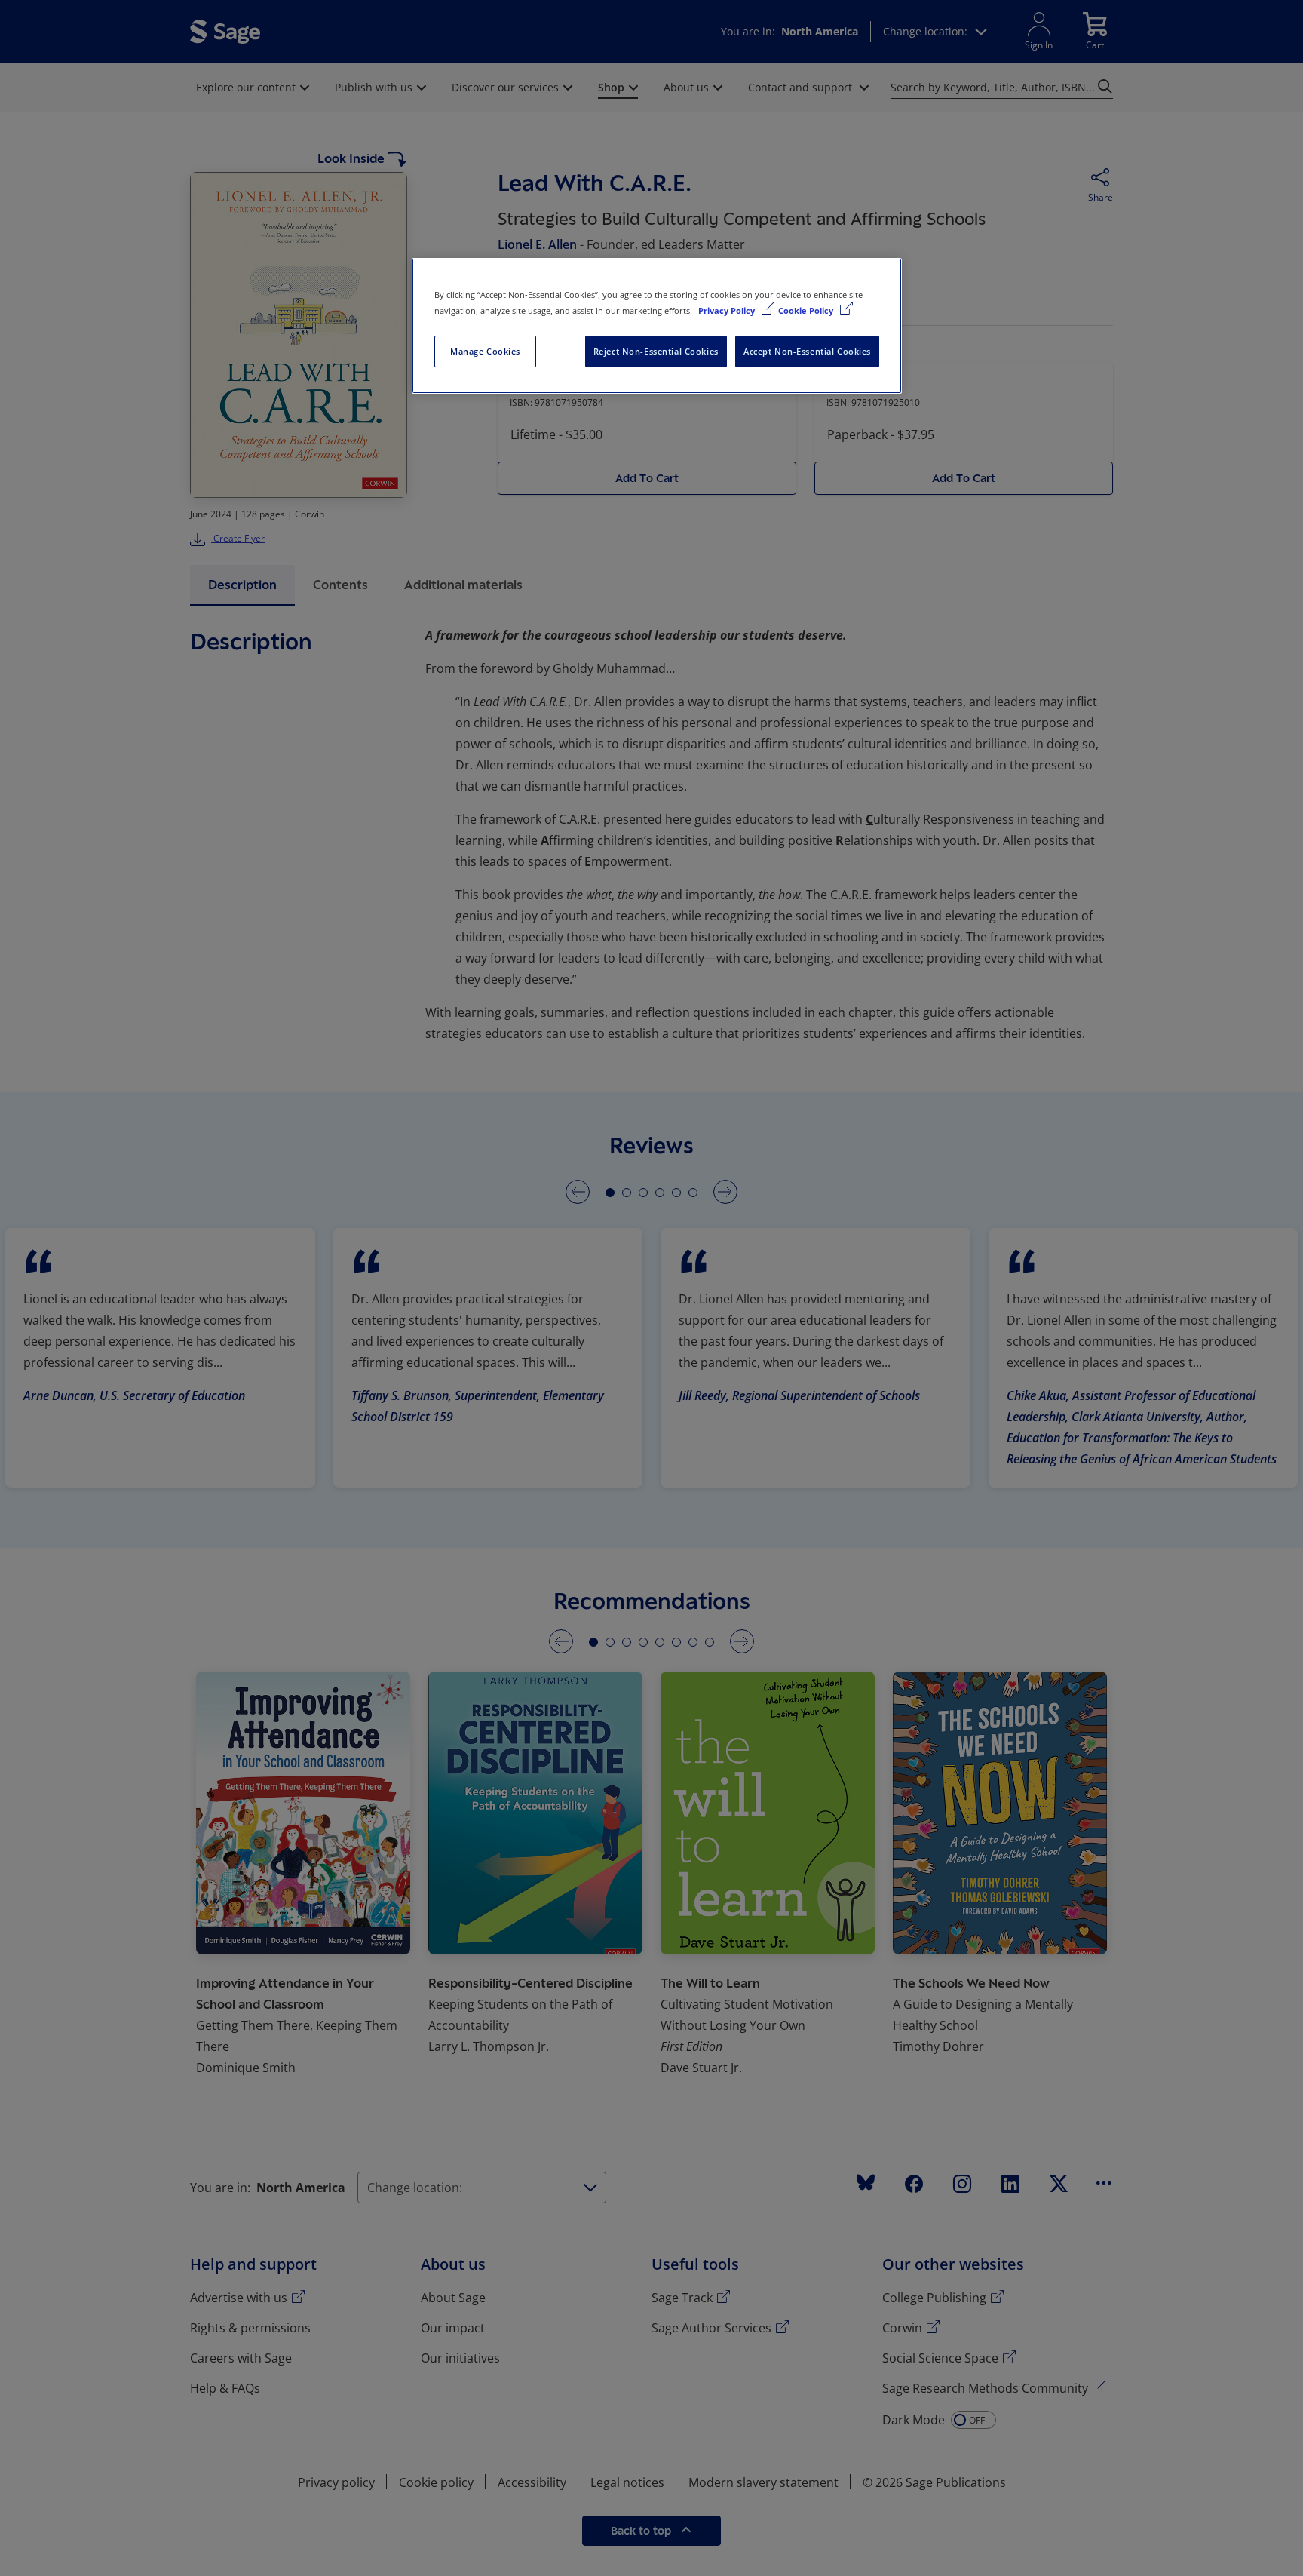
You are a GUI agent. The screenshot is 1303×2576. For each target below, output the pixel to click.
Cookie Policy (807, 310)
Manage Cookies (485, 351)
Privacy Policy (728, 310)
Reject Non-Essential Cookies (656, 351)
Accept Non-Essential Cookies (807, 351)
